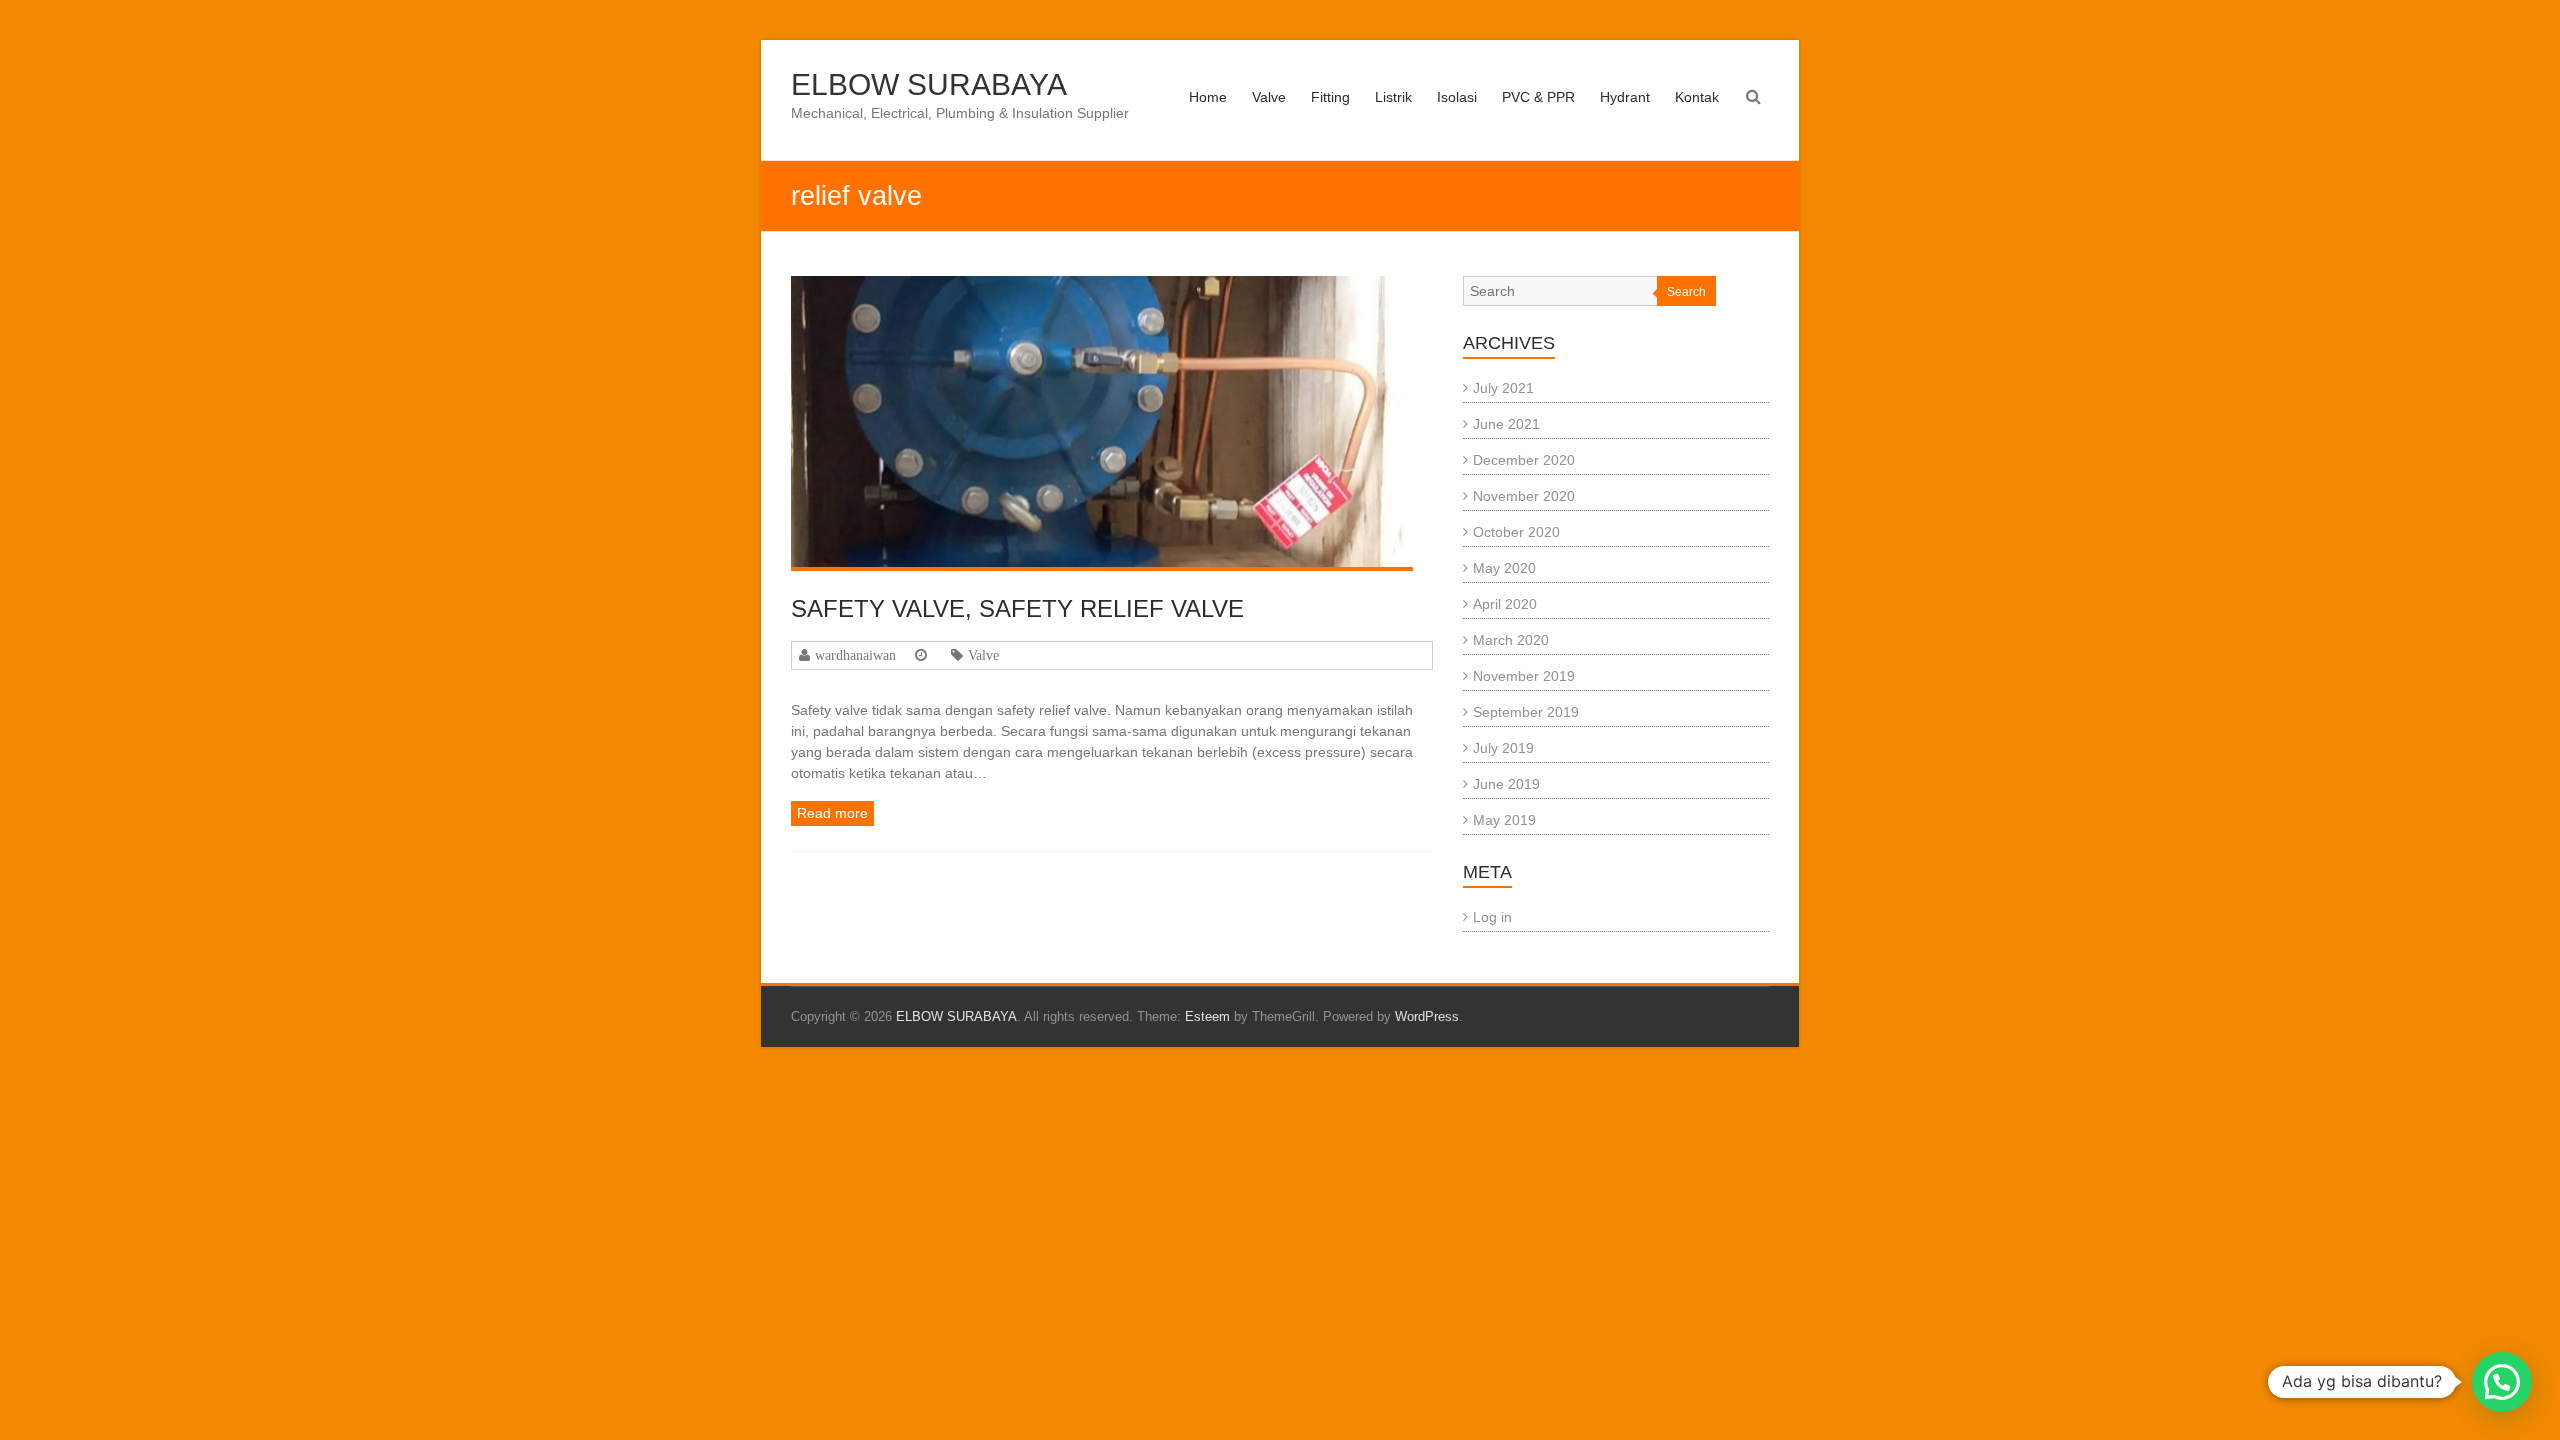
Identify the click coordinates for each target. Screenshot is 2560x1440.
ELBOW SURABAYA (929, 84)
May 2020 (1504, 568)
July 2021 (1503, 388)
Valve (1269, 97)
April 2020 (1505, 604)
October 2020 (1516, 532)
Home (1208, 97)
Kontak (1697, 97)
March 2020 (1511, 640)
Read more (832, 813)
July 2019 (1503, 748)
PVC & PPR (1538, 97)
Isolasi (1457, 97)
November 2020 (1524, 496)
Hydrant (1625, 97)
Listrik (1393, 97)
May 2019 (1504, 820)
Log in (1492, 917)
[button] (2502, 1382)
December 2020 (1524, 460)
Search (1686, 292)
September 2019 (1526, 712)
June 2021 (1506, 424)
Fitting (1330, 97)
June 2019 (1506, 784)
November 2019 (1524, 676)
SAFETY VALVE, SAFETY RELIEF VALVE (1017, 608)
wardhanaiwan (855, 655)
